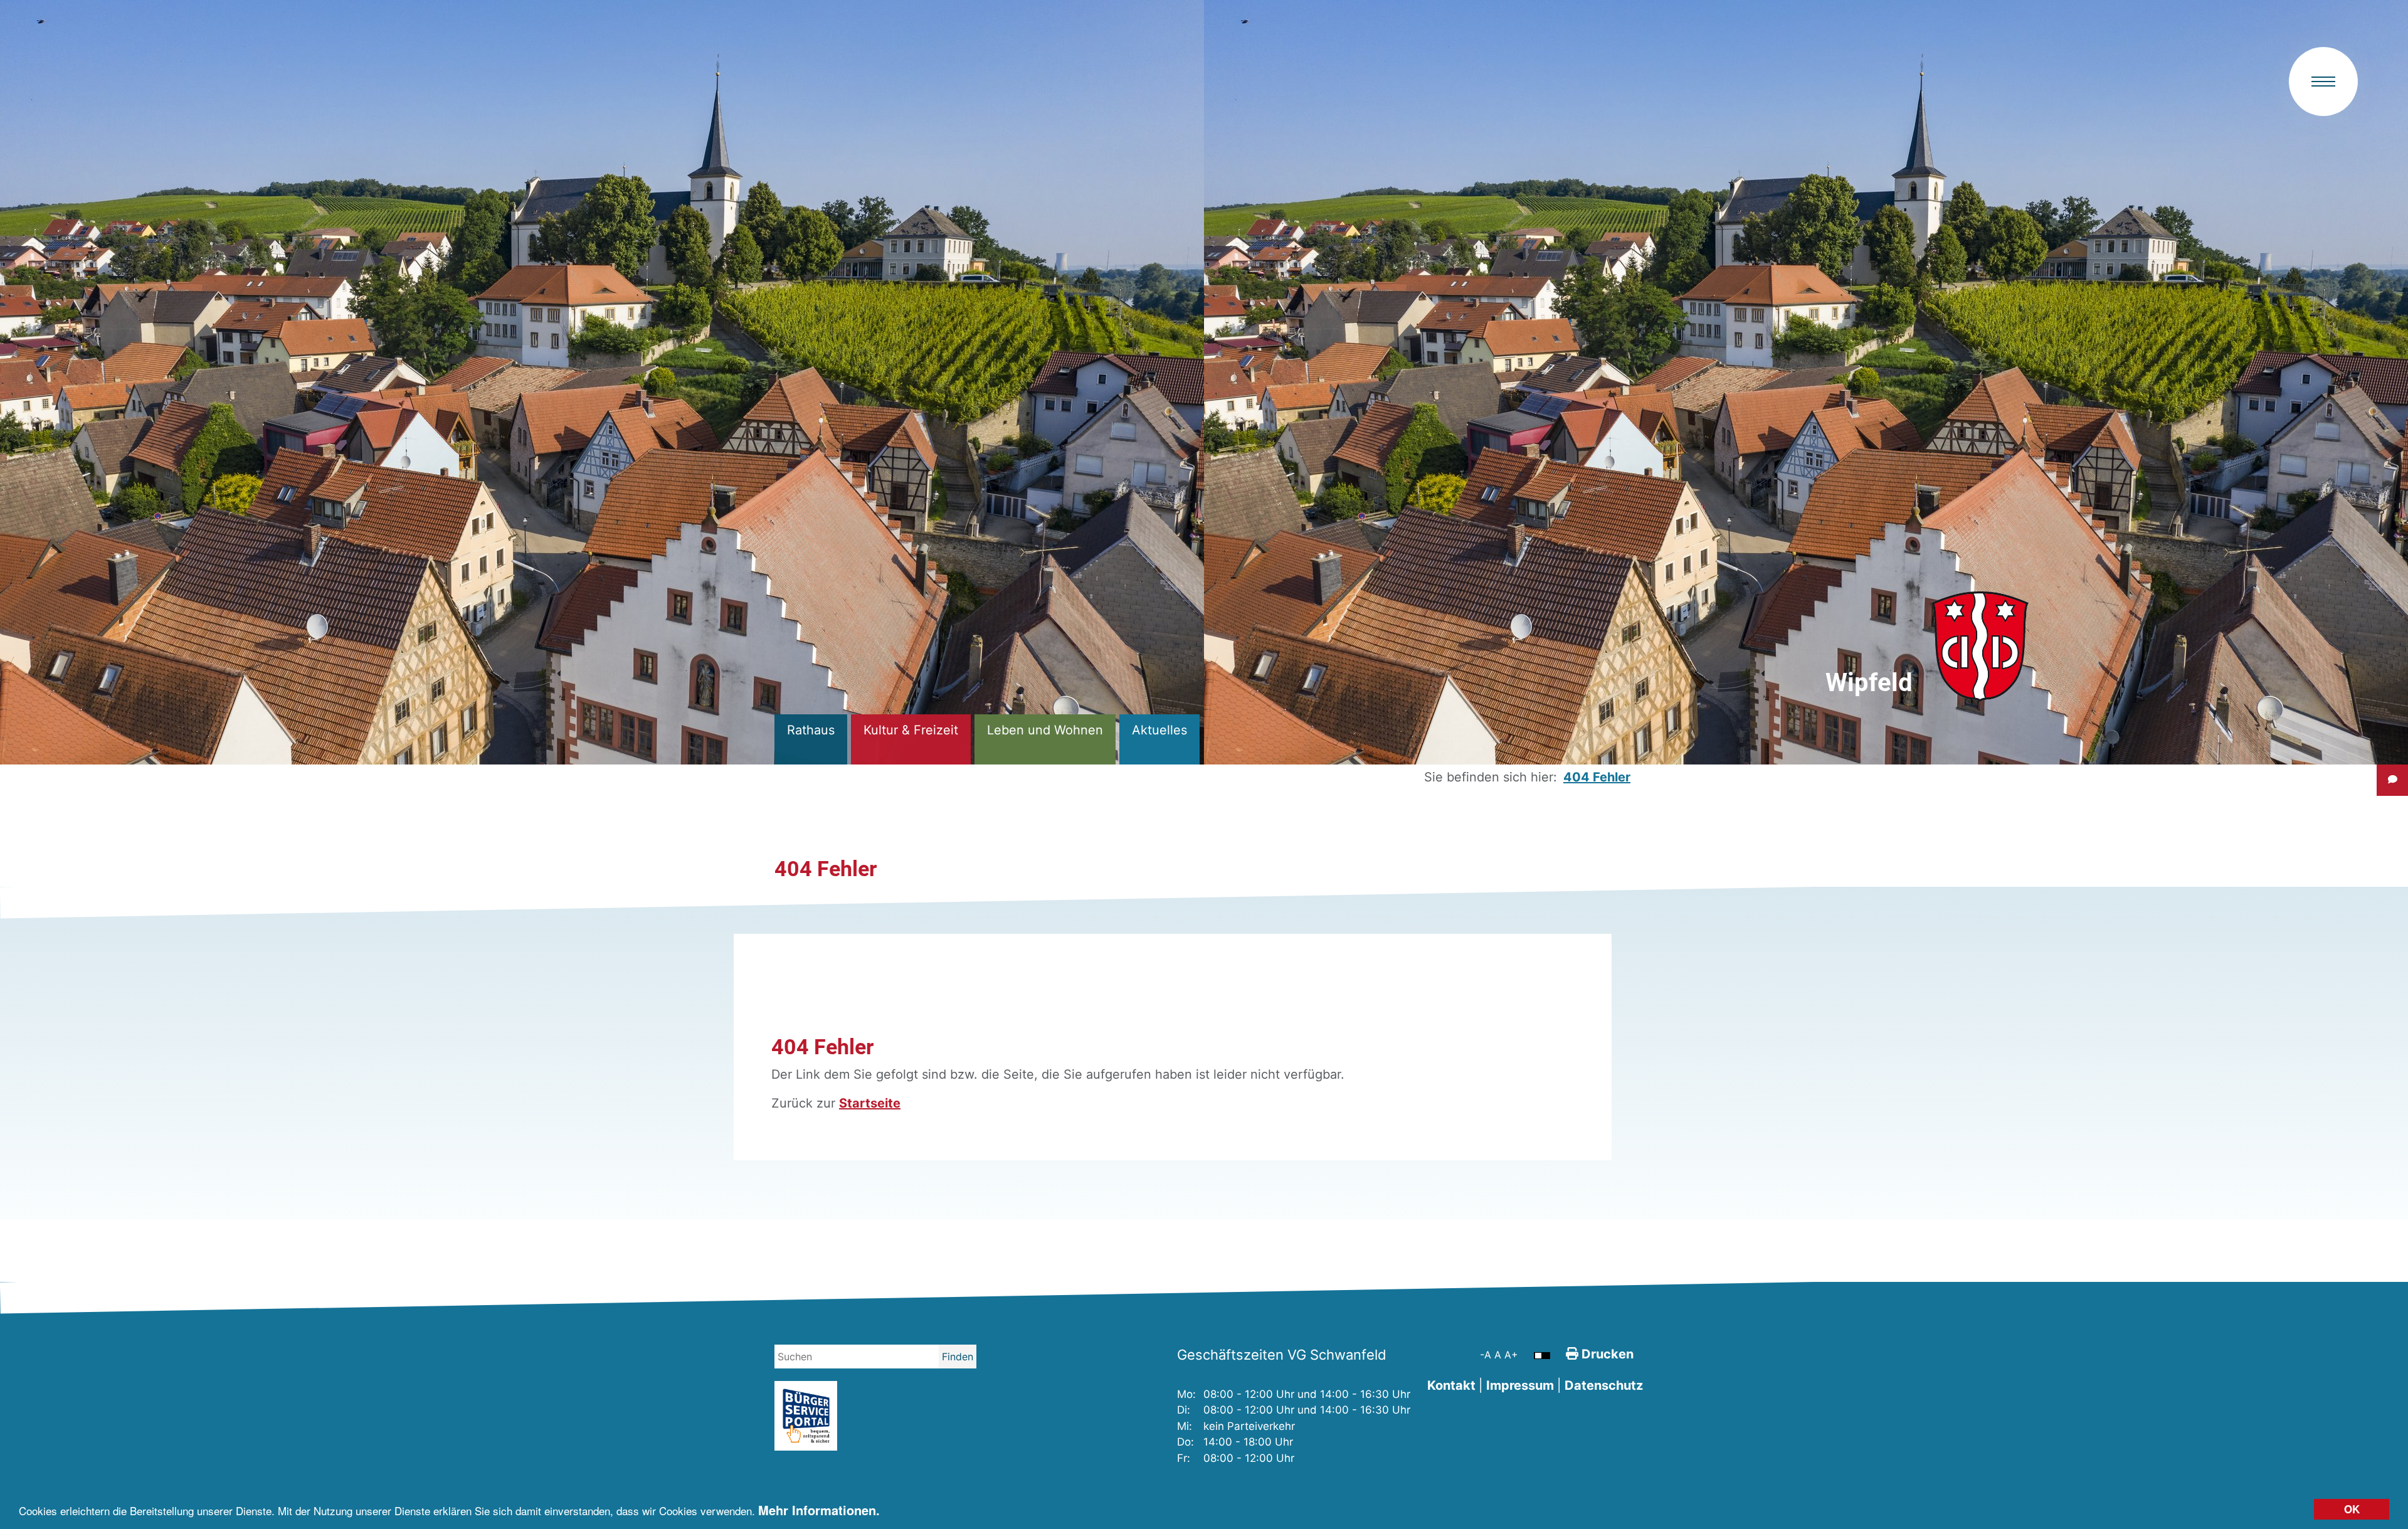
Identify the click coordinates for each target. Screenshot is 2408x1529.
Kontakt (1451, 1385)
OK (2352, 1509)
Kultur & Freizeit (911, 730)
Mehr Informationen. (819, 1510)
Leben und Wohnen (1045, 730)
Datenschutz (1604, 1385)
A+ (1511, 1355)
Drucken (1606, 1354)
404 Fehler (1597, 777)
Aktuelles (1159, 730)
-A (1487, 1355)
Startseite (870, 1103)
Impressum (1520, 1385)
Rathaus (811, 730)
